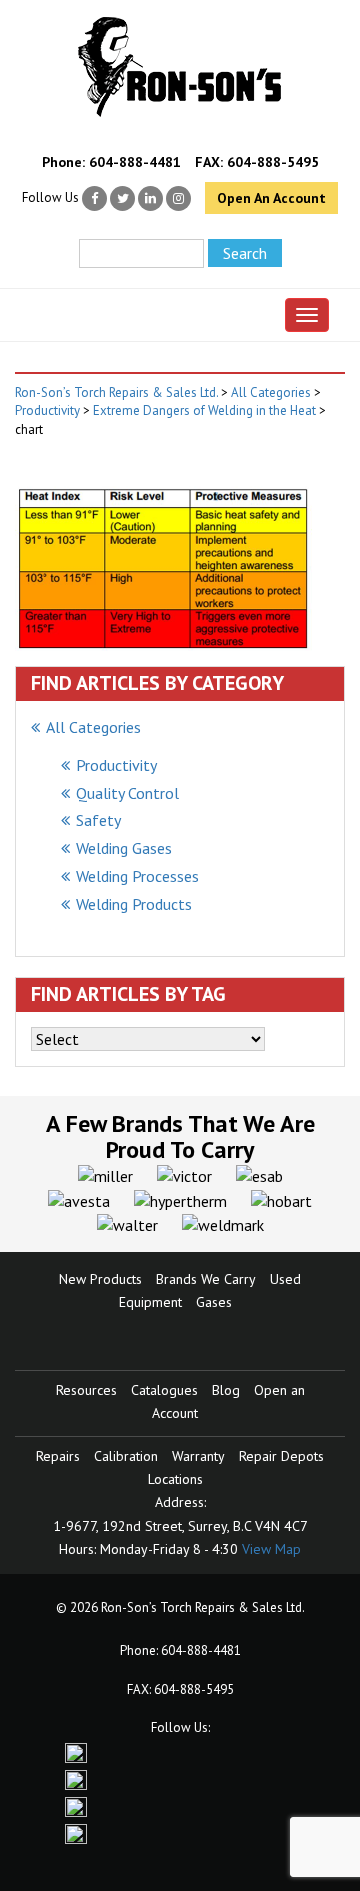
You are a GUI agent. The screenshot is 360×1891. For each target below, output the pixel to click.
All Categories (93, 727)
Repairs (58, 1456)
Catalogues (164, 1390)
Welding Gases (124, 848)
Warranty (198, 1456)
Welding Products (134, 904)
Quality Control (127, 793)
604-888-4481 (135, 162)
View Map (271, 1549)
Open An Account (271, 198)
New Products (100, 1279)
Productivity (116, 765)
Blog (226, 1390)
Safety (98, 820)
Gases (214, 1302)
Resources (86, 1390)
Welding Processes (137, 876)
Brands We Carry (206, 1279)
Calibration (126, 1456)
